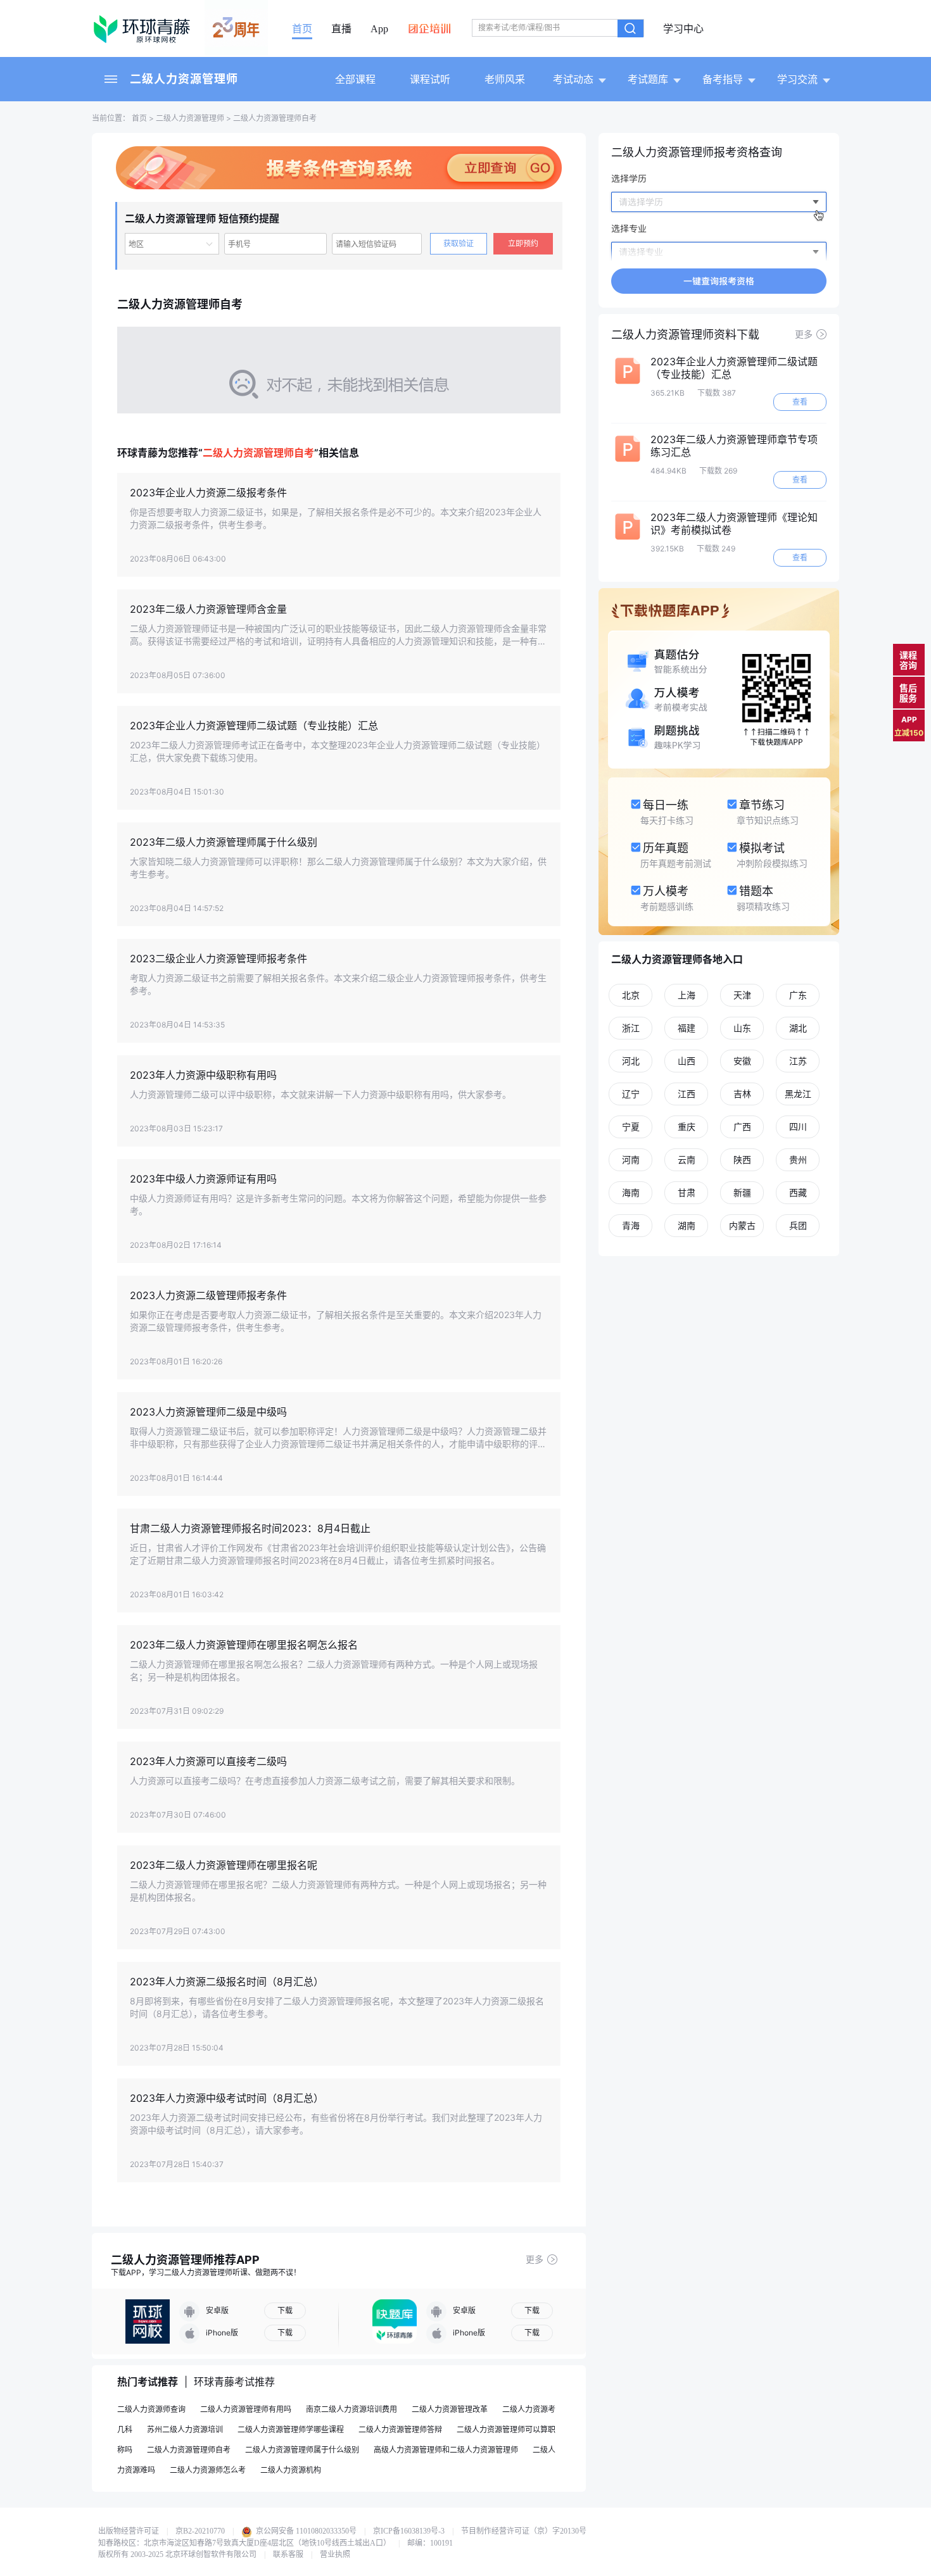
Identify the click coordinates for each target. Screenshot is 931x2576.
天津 (742, 995)
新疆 (742, 1192)
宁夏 (631, 1127)
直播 (341, 29)
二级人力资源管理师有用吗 (246, 2409)
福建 (687, 1028)
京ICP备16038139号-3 (409, 2531)
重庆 (687, 1127)
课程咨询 (908, 660)
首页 (302, 29)
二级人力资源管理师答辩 (400, 2429)
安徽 (742, 1061)
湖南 (687, 1225)
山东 (742, 1028)
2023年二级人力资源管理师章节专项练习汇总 (734, 446)
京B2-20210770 (200, 2531)
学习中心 (683, 29)
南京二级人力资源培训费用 (351, 2409)
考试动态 (573, 79)
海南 (631, 1192)
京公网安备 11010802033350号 (305, 2531)
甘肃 (687, 1192)
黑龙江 (798, 1094)
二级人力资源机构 (291, 2470)
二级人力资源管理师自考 (189, 2450)
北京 (631, 995)
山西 (687, 1061)
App (379, 29)
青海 (631, 1225)
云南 (687, 1159)
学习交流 (797, 79)
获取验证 (459, 243)
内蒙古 (742, 1225)
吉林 (742, 1094)
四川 (798, 1127)
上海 (687, 995)
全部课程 (355, 79)
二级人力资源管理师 (184, 79)
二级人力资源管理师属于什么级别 (302, 2450)
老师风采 (505, 79)
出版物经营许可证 (129, 2531)
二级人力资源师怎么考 (208, 2470)
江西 (687, 1094)
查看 (800, 402)
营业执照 (335, 2554)
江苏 (798, 1061)
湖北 (798, 1028)
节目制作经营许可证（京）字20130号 (524, 2531)
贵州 (798, 1159)
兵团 (798, 1225)
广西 (742, 1127)
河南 (631, 1159)
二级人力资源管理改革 (450, 2409)
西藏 (798, 1192)
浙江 (631, 1028)
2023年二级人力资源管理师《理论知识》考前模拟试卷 (734, 524)
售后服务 (908, 693)
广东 (798, 995)
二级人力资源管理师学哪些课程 (291, 2429)
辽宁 (631, 1094)
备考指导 (723, 79)
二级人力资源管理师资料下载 (685, 335)
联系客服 (288, 2554)
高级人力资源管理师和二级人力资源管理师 (446, 2450)
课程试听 (430, 79)
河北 (631, 1061)
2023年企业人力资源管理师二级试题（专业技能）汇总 (734, 368)
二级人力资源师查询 (151, 2409)
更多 (535, 2259)
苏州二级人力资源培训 (185, 2429)
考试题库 (648, 79)
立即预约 (523, 243)
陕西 (742, 1159)
